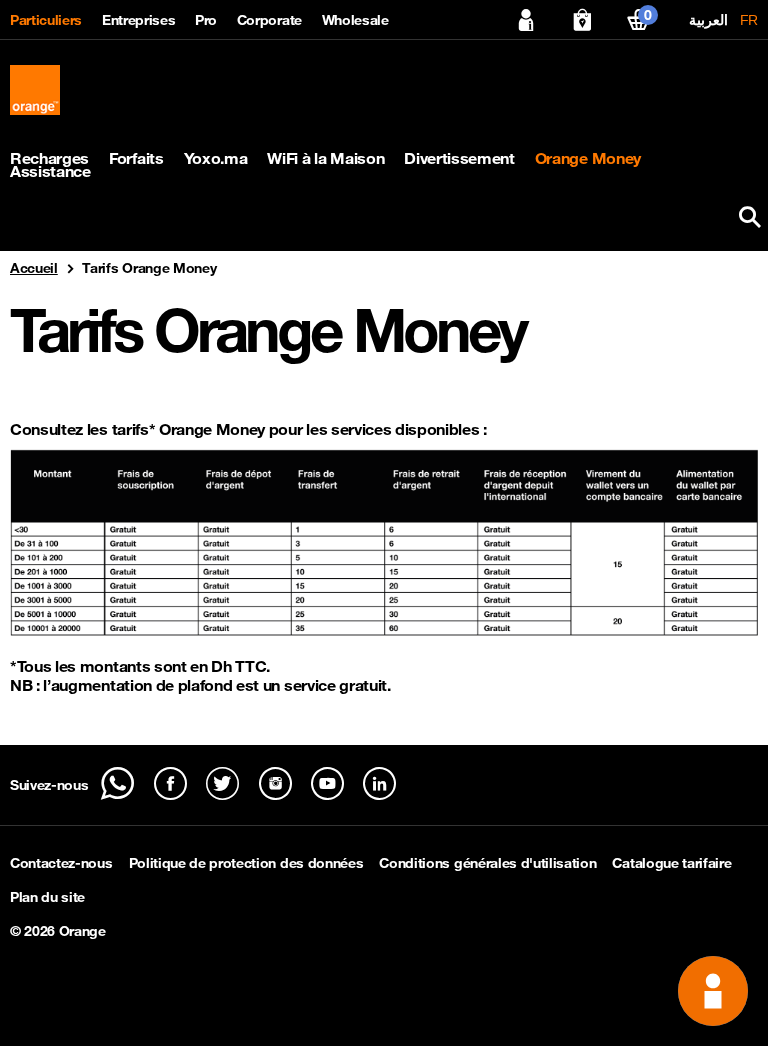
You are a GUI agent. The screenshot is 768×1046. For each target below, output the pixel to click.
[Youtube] (327, 783)
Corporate (269, 20)
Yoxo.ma (216, 158)
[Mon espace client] (526, 20)
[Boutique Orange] (582, 20)
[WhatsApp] (117, 783)
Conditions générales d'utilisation (487, 863)
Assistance (50, 171)
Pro (206, 20)
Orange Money (588, 158)
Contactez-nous (61, 863)
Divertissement (459, 158)
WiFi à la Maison (325, 158)
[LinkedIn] (379, 783)
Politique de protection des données (246, 863)
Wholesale (355, 20)
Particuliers (46, 20)
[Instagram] (275, 783)
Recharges (49, 158)
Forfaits (136, 158)
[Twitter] (222, 783)
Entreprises (138, 20)
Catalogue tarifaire (671, 863)
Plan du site (47, 897)
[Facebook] (170, 783)
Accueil (34, 268)
